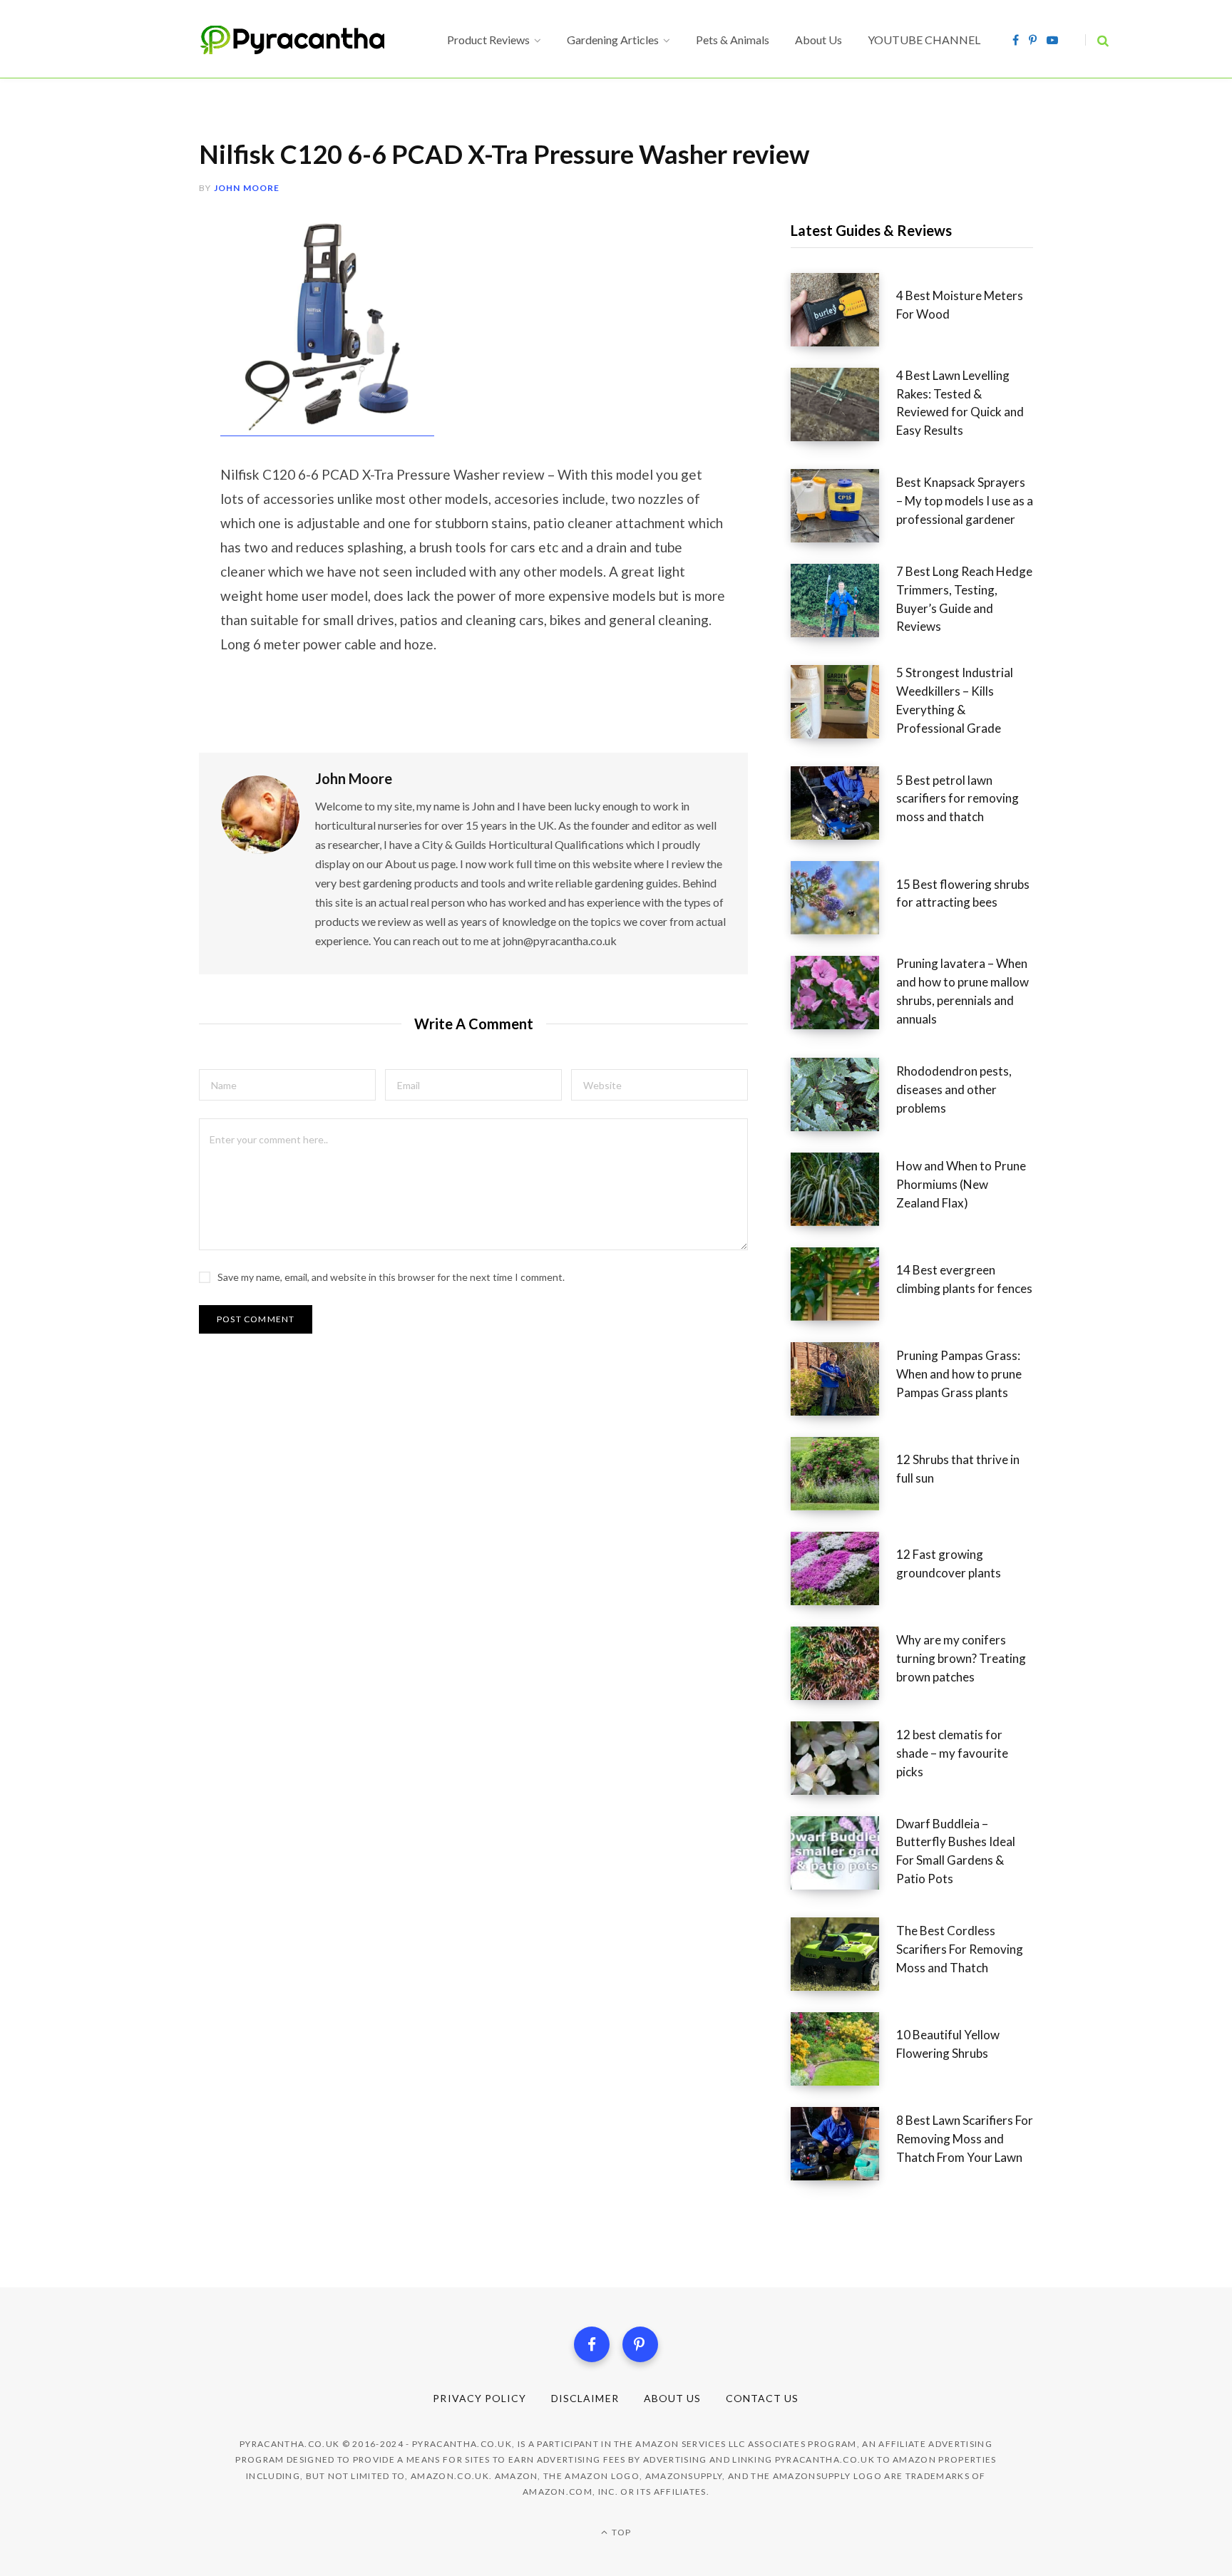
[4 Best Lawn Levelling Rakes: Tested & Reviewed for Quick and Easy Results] (843, 408)
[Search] (1097, 40)
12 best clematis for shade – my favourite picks (952, 1753)
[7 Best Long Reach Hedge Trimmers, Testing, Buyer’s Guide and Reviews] (843, 604)
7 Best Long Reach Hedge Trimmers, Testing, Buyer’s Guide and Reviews (964, 599)
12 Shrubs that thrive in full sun (958, 1469)
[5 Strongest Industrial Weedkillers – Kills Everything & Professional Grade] (843, 705)
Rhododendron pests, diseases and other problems (954, 1089)
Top (620, 2532)
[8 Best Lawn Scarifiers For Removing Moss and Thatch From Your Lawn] (843, 2144)
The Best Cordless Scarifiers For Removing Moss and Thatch (960, 1949)
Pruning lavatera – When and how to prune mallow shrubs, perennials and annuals (962, 991)
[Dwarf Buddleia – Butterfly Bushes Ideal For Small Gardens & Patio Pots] (843, 1856)
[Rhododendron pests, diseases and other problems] (843, 1094)
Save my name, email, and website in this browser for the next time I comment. (391, 1277)
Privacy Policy (479, 2398)
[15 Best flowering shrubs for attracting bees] (843, 898)
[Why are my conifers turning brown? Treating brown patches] (843, 1663)
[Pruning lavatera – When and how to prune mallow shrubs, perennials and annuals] (843, 996)
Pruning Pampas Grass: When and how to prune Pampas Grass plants (959, 1374)
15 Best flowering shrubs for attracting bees (963, 893)
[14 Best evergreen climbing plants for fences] (843, 1284)
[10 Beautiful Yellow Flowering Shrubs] (843, 2049)
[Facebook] (592, 2344)
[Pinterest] (640, 2344)
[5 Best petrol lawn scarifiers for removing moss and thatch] (843, 803)
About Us (672, 2398)
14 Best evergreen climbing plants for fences (964, 1279)
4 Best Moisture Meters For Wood (960, 305)
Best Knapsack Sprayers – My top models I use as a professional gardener (965, 501)
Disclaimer (585, 2398)
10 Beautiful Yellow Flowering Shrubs (948, 2044)
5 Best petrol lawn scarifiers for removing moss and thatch (958, 799)
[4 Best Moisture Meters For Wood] (843, 310)
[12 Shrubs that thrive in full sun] (843, 1474)
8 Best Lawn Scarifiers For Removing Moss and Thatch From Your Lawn (965, 2139)
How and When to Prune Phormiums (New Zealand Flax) (961, 1184)
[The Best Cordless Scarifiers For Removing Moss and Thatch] (843, 1954)
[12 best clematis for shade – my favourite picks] (843, 1758)
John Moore (247, 188)
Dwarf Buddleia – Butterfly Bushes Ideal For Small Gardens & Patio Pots (956, 1851)
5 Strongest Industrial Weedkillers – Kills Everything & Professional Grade (955, 700)
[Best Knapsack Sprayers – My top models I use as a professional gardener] (843, 506)
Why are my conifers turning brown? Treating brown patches (961, 1658)
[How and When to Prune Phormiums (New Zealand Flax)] (843, 1189)
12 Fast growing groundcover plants (949, 1563)
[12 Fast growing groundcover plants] (843, 1568)
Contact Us (763, 2398)
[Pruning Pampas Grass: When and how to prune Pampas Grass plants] (843, 1379)
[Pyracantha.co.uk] (306, 40)
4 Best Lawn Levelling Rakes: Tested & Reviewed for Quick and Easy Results (960, 403)
